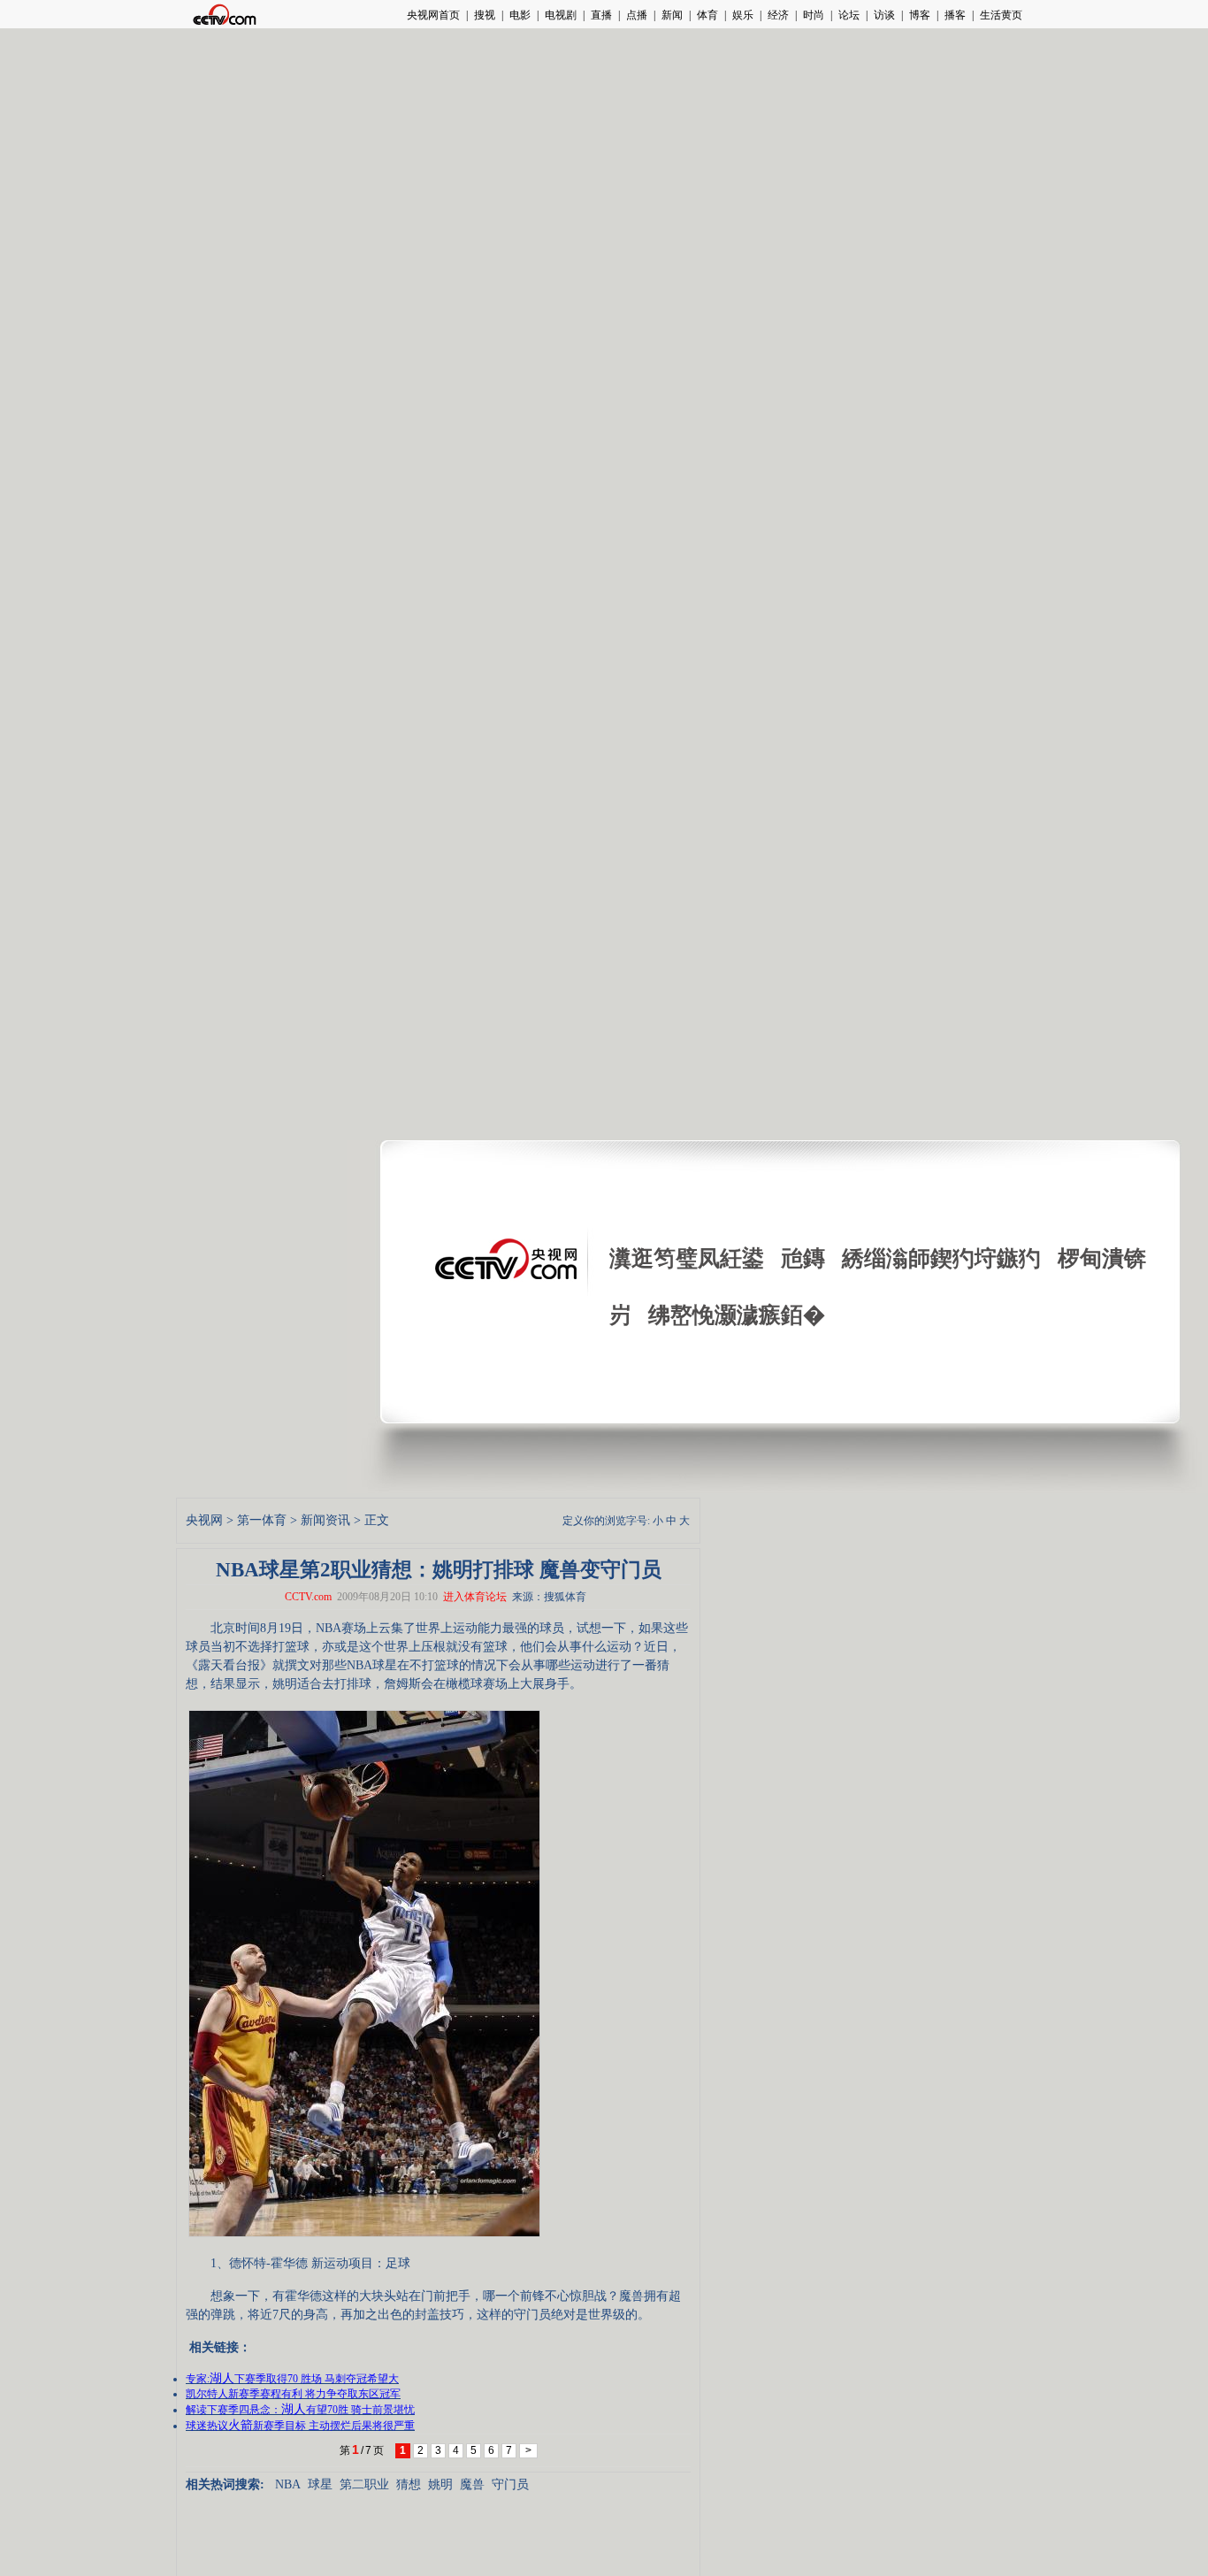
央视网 (204, 1520)
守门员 (510, 2484)
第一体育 (262, 1520)
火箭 (241, 2425)
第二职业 (364, 2484)
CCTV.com (308, 1597)
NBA (288, 2484)
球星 (320, 2484)
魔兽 (472, 2484)
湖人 (222, 2378)
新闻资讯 (325, 1520)
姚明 (440, 2484)
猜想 (409, 2484)
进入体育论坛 (475, 1597)
